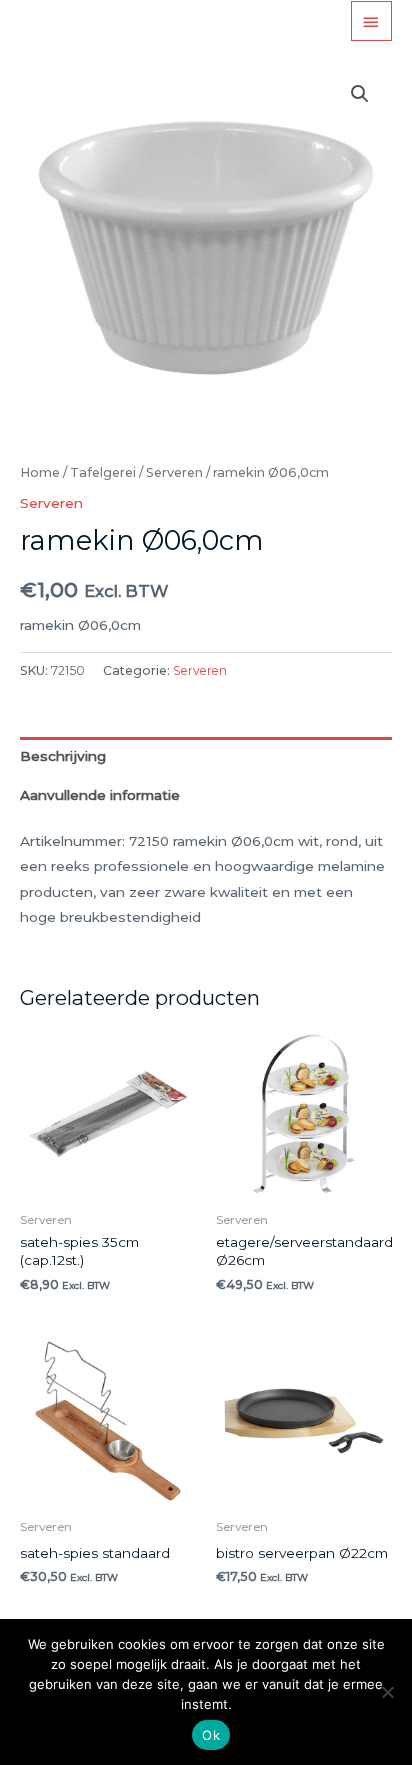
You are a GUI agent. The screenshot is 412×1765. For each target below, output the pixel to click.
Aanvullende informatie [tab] (100, 795)
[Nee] (387, 1692)
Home (40, 472)
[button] (360, 94)
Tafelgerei (103, 472)
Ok (211, 1735)
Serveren (174, 472)
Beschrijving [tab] (63, 756)
